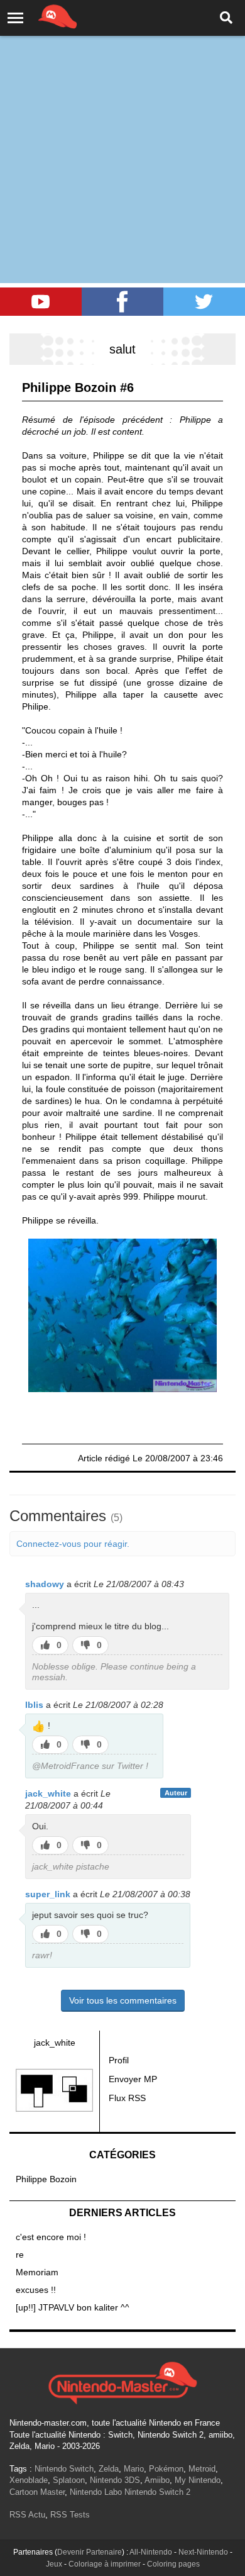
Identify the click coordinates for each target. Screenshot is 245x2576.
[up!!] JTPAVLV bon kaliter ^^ (73, 2307)
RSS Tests (70, 2515)
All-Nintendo (151, 2552)
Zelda (109, 2469)
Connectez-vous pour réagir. (73, 1544)
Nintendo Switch (64, 2469)
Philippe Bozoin (46, 2179)
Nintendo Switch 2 (157, 2492)
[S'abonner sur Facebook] (122, 302)
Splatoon (69, 2480)
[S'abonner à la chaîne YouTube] (41, 302)
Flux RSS (127, 2098)
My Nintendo (198, 2480)
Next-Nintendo (203, 2552)
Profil (119, 2060)
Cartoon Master (37, 2492)
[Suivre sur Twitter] (204, 302)
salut (122, 349)
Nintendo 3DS (115, 2480)
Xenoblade (29, 2480)
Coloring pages (173, 2564)
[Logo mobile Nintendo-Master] (40, 16)
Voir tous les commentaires (123, 2000)
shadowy (45, 1584)
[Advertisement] (122, 129)
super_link (48, 1894)
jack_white (48, 1793)
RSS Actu (27, 2515)
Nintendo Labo (96, 2492)
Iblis (34, 1705)
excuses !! (36, 2290)
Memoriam (37, 2272)
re (20, 2255)
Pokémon (166, 2469)
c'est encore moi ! (51, 2237)
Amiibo (157, 2480)
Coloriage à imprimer (105, 2564)
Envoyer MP (133, 2079)
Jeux (54, 2564)
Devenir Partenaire (90, 2552)
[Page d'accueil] (122, 2382)
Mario (134, 2469)
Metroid (202, 2469)
